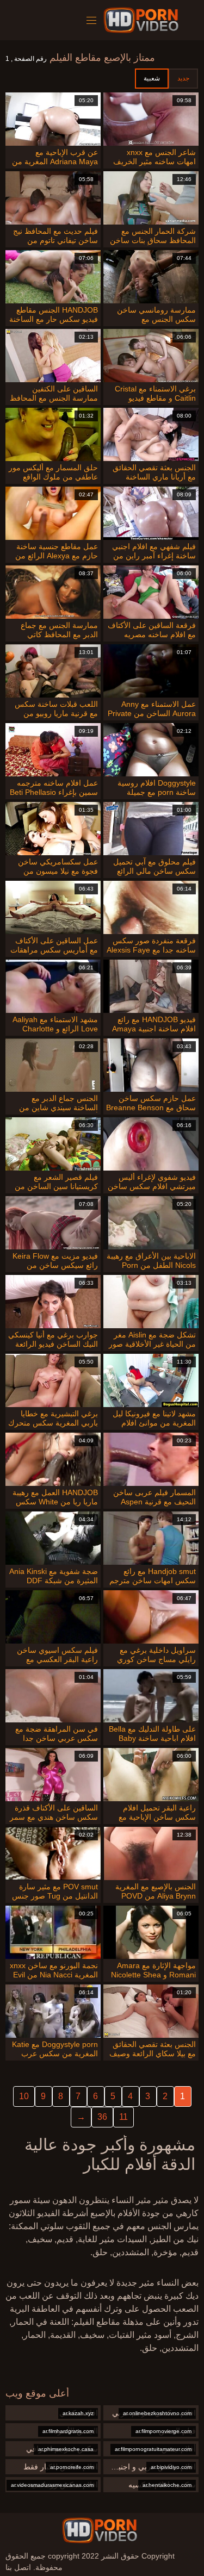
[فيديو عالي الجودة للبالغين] (100, 2530)
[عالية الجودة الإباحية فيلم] (143, 20)
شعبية (152, 78)
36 (102, 2117)
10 (24, 2096)
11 (123, 2117)
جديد (183, 78)
